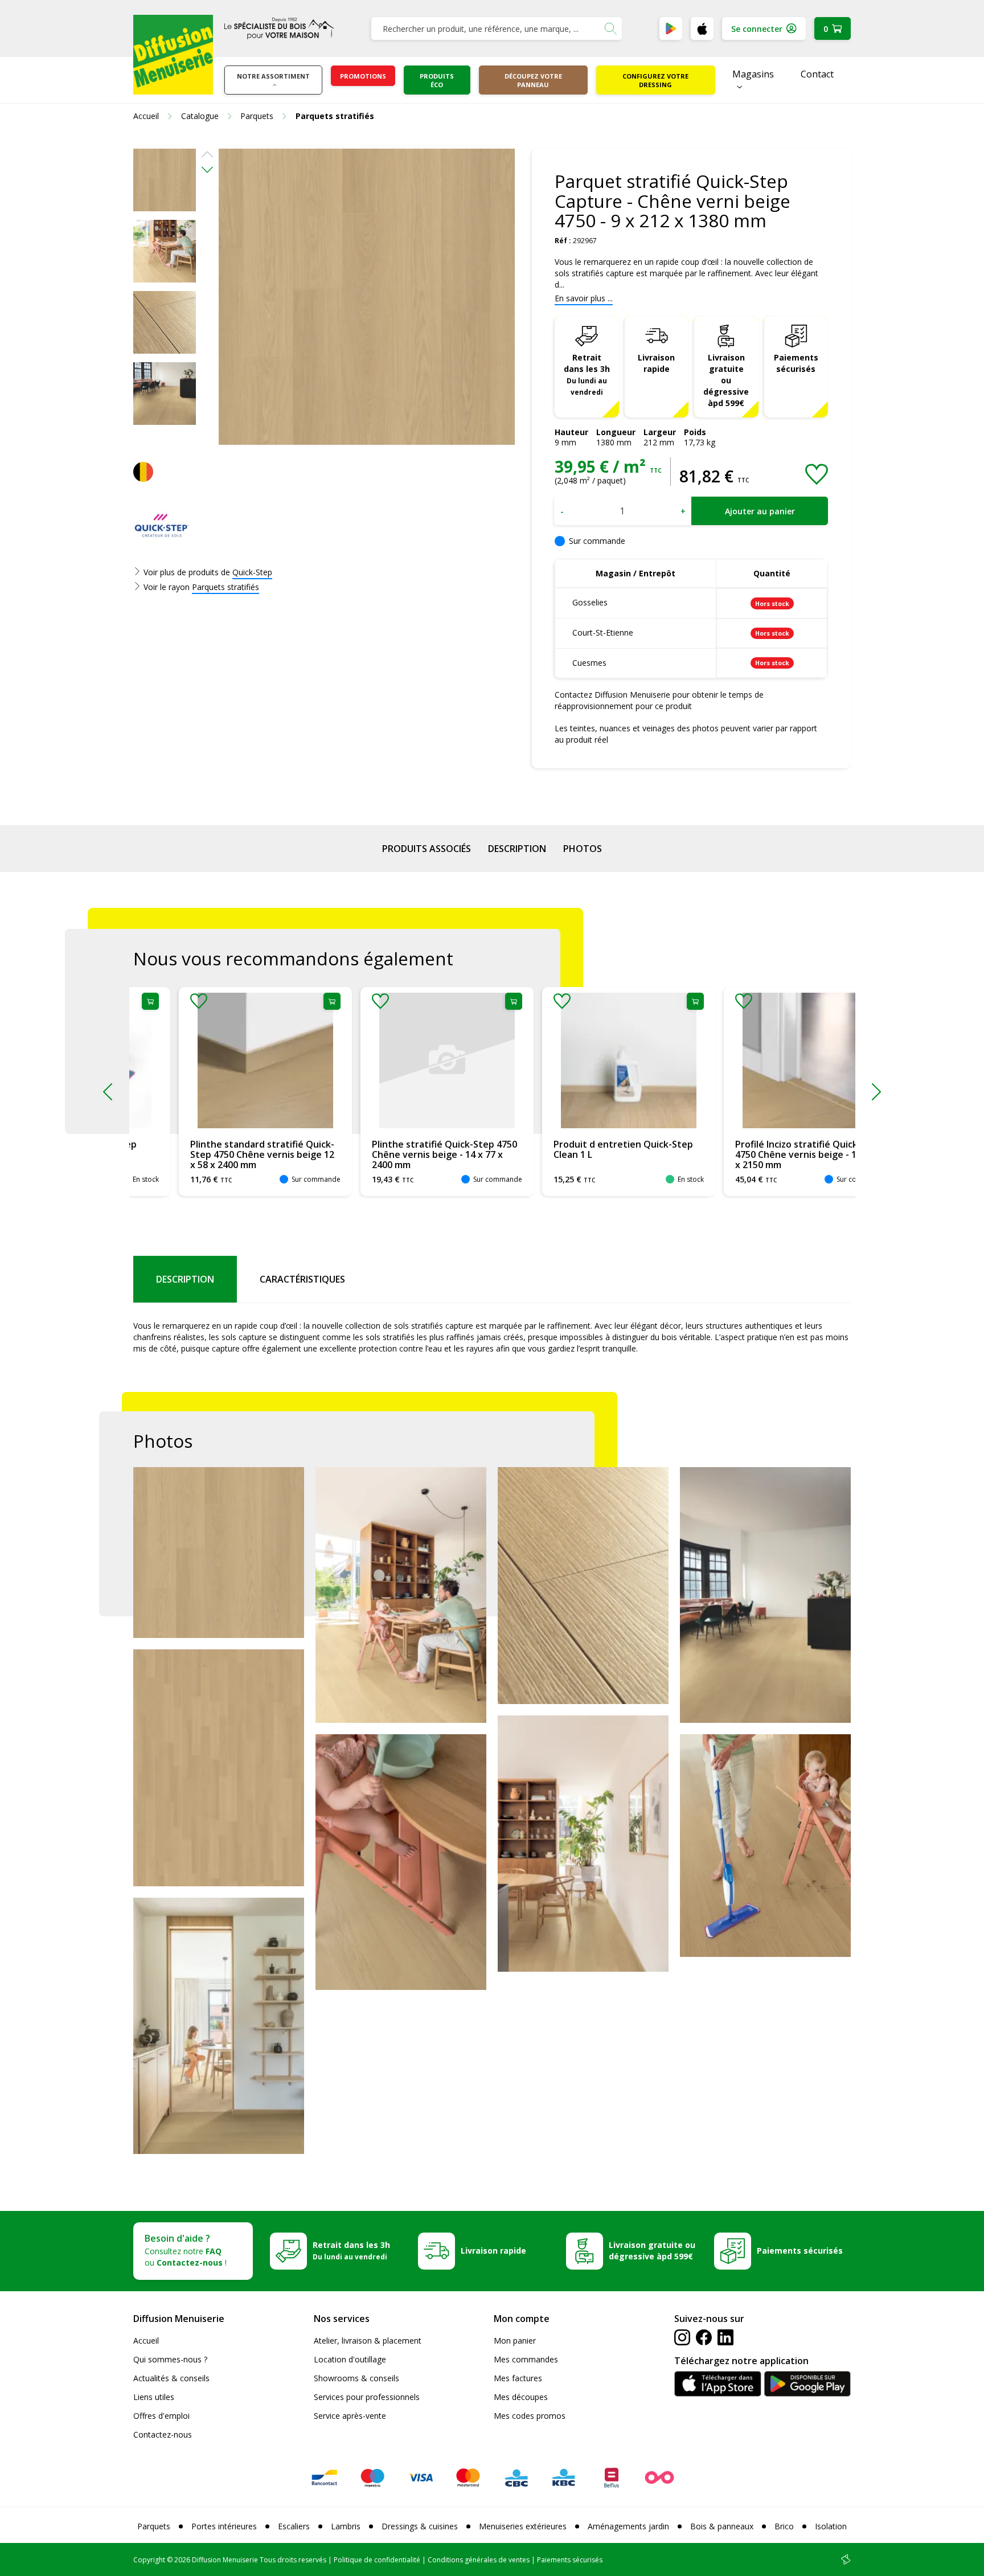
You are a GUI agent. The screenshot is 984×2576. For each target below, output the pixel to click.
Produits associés (427, 849)
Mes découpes (521, 2397)
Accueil (146, 2340)
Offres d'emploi (161, 2416)
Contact (817, 74)
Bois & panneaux (722, 2526)
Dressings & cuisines (420, 2526)
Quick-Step (252, 572)
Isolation (831, 2526)
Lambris (346, 2526)
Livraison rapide (656, 363)
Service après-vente (350, 2416)
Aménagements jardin (628, 2526)
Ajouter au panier (760, 511)
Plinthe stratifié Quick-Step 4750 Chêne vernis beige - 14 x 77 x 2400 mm (399, 1154)
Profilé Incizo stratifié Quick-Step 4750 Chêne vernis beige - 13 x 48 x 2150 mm (763, 1154)
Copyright (149, 2560)
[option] (165, 180)
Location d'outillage (350, 2359)
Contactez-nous (163, 2434)
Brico (784, 2526)
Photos (583, 849)
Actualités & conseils (171, 2378)
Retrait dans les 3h (587, 374)
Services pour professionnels (367, 2397)
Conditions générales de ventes (479, 2560)
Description (517, 849)
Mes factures (518, 2378)
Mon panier (515, 2340)
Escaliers (294, 2526)
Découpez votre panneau (533, 80)
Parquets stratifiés (225, 587)
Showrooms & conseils (356, 2378)
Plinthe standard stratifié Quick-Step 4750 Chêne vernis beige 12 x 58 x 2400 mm (217, 1154)
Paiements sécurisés (796, 363)
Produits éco (437, 80)
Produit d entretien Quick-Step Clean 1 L (578, 1149)
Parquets (154, 2526)
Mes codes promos (530, 2416)
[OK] (610, 28)
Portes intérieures (224, 2526)
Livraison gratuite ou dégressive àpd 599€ (726, 380)
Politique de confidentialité (377, 2560)
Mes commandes (526, 2359)
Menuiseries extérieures (523, 2526)
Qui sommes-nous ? (170, 2359)
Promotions (363, 76)
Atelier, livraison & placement (368, 2340)
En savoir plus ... (584, 298)
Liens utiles (154, 2397)
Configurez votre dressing (655, 80)
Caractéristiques (302, 1279)
